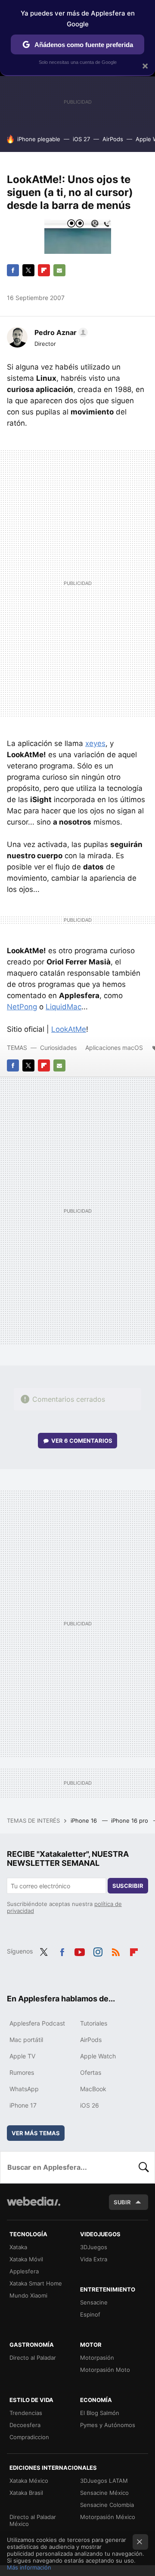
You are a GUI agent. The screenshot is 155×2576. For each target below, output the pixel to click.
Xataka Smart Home (36, 2283)
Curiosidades (58, 1048)
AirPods (113, 139)
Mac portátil (26, 2040)
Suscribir (128, 1886)
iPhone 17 (23, 2105)
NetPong (22, 1007)
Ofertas (91, 2072)
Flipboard (44, 270)
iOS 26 (90, 2105)
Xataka (18, 2247)
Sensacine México (104, 2493)
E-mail (59, 270)
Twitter (28, 270)
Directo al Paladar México (33, 2520)
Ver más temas (36, 2133)
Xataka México (29, 2481)
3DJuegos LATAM (104, 2481)
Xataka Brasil (26, 2493)
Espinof (90, 2314)
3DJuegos (94, 2247)
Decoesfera (25, 2425)
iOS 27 (81, 139)
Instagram (98, 1950)
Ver (82, 1441)
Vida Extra (94, 2259)
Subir (122, 2202)
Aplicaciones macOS (114, 1048)
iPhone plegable (39, 139)
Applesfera (24, 2271)
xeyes (95, 743)
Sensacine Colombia (107, 2505)
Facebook (13, 270)
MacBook (93, 2089)
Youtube (80, 1950)
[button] (60, 332)
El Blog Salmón (100, 2413)
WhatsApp (24, 2089)
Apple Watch (98, 2056)
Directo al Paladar (33, 2358)
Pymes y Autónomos (108, 2425)
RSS (116, 1950)
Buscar (144, 2167)
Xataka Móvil (26, 2259)
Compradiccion (29, 2437)
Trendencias (26, 2413)
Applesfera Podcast (37, 2023)
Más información (29, 2567)
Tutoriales (94, 2023)
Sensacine (94, 2302)
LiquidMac (64, 1007)
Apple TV (22, 2056)
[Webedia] (34, 2207)
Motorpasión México (108, 2517)
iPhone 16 (85, 1821)
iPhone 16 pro (130, 1821)
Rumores (22, 2072)
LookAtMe (69, 1029)
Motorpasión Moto (105, 2370)
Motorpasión (97, 2358)
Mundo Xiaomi (28, 2295)
